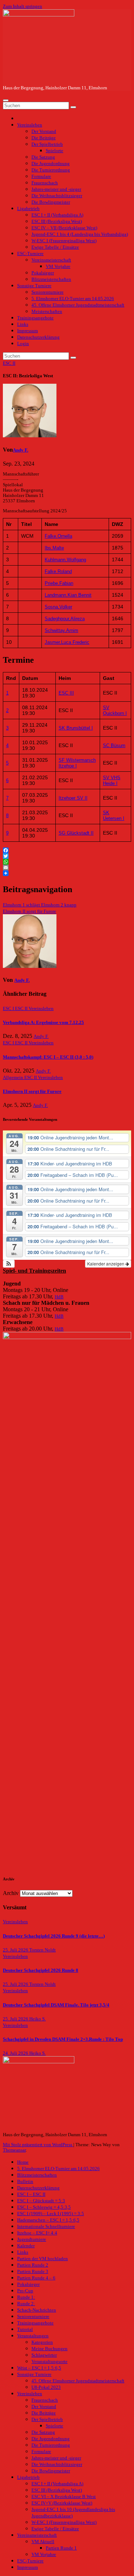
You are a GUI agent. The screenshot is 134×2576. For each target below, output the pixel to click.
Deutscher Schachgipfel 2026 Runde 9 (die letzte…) (54, 1936)
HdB (59, 1297)
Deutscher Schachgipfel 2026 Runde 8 (41, 1970)
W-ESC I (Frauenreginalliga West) (64, 241)
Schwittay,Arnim (61, 630)
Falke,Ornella (58, 536)
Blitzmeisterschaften (51, 279)
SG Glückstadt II (76, 833)
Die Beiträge (44, 138)
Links (23, 324)
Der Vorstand (44, 131)
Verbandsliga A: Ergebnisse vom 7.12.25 (43, 1023)
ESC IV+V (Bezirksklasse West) (62, 2503)
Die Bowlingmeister (51, 202)
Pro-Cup (25, 2291)
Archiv (11, 1893)
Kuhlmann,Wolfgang (65, 560)
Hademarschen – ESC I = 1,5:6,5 (48, 2220)
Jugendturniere (32, 2239)
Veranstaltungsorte (49, 2362)
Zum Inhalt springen (23, 6)
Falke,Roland (58, 571)
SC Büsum (114, 745)
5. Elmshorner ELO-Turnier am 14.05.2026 (73, 299)
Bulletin (25, 2182)
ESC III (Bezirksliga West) (57, 222)
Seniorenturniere (48, 292)
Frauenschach (45, 183)
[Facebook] (67, 850)
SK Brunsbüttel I (76, 728)
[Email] (67, 867)
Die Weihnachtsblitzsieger (57, 196)
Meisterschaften (47, 312)
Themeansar (14, 2150)
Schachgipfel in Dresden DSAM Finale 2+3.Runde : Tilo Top (63, 2039)
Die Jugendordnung (51, 164)
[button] (9, 1264)
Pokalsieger (43, 273)
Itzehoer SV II (73, 798)
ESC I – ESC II (31, 2194)
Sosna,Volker (58, 607)
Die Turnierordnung (51, 170)
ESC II (9, 363)
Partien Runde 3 (33, 2272)
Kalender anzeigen (106, 1264)
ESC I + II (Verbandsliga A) (57, 215)
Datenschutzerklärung (38, 337)
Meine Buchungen (49, 2349)
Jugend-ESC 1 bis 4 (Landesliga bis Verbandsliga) (80, 234)
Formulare (41, 176)
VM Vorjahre (58, 267)
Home (23, 2162)
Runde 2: (26, 2304)
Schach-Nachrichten (37, 2310)
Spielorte (54, 151)
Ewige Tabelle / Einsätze (55, 247)
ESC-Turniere (30, 254)
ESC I (9, 1009)
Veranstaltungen (33, 2336)
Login (23, 344)
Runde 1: (26, 2297)
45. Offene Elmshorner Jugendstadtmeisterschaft (78, 305)
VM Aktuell (43, 2542)
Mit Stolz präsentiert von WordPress (38, 2145)
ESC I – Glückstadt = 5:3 (41, 2201)
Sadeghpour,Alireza (65, 619)
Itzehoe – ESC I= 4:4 (37, 2233)
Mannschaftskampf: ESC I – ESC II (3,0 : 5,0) (48, 1057)
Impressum (28, 331)
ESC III (66, 693)
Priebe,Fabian (59, 583)
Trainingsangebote (35, 318)
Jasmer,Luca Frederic (67, 642)
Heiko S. (38, 2019)
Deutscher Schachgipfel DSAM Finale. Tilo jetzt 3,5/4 (56, 2005)
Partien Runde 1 (61, 2548)
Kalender (26, 2246)
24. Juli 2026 (16, 2053)
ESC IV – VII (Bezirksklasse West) (64, 228)
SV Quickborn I (115, 710)
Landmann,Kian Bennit (68, 595)
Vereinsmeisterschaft (51, 260)
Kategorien (42, 2342)
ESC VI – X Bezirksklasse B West (64, 2497)
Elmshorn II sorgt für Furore (29, 911)
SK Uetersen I (114, 815)
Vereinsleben (30, 125)
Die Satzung (43, 157)
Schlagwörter (44, 2355)
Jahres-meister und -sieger (56, 189)
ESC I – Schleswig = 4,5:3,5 (44, 2207)
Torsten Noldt (43, 1950)
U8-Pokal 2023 (46, 2387)
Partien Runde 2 (33, 2265)
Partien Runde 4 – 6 (36, 2278)
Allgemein (14, 1078)
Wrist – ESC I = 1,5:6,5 (39, 2368)
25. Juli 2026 (16, 1950)
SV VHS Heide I (112, 780)
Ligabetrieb (28, 209)
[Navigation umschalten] (6, 100)
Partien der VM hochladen (43, 2259)
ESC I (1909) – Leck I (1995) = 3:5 (51, 2214)
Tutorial (25, 2329)
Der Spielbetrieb (47, 144)
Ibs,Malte (54, 548)
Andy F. (21, 450)
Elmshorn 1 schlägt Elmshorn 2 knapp (40, 905)
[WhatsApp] (67, 862)
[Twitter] (67, 856)
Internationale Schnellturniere (46, 2227)
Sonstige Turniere (34, 286)
